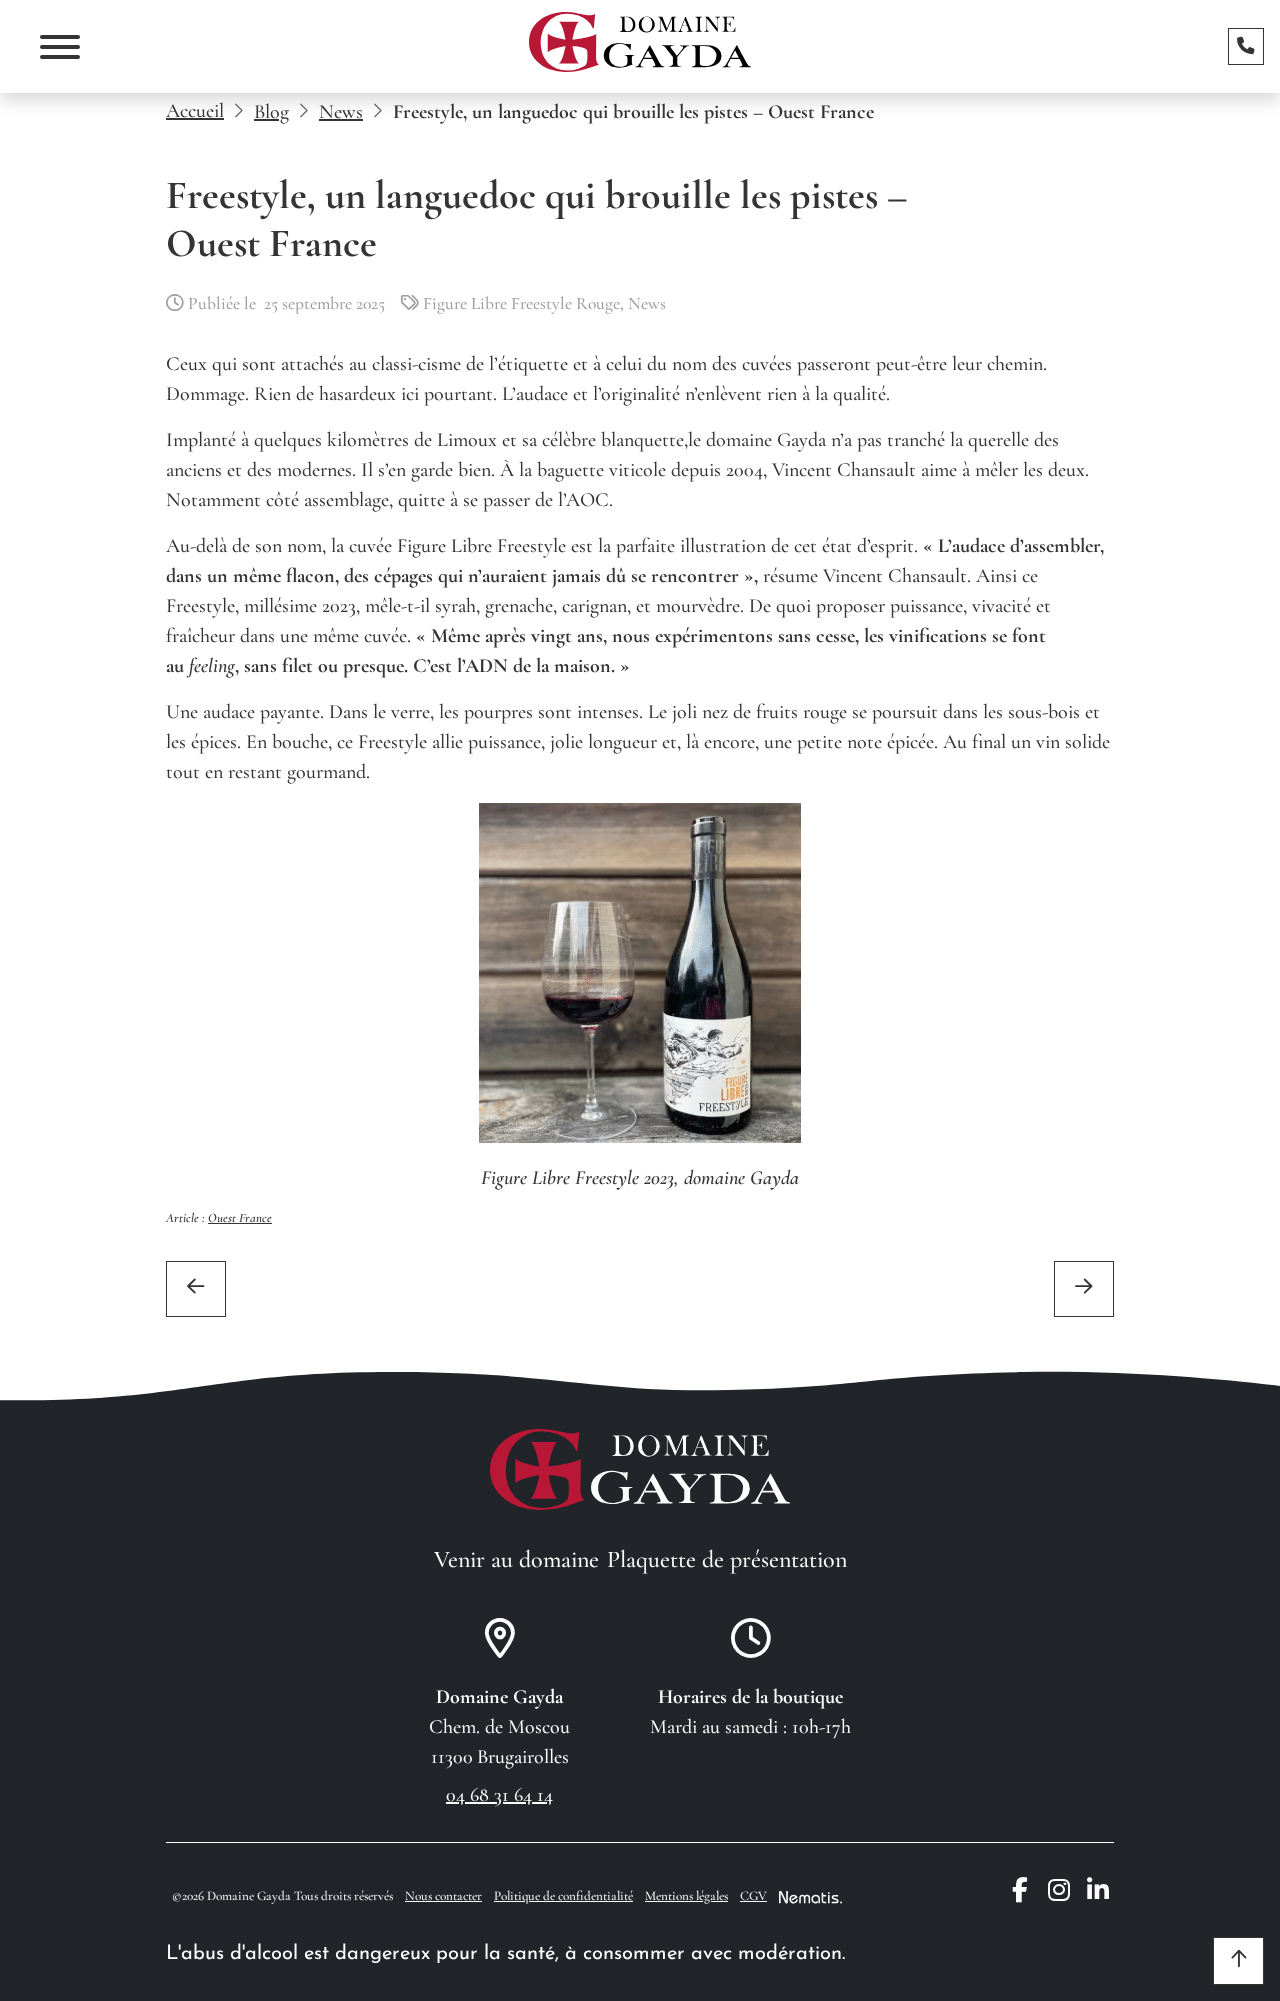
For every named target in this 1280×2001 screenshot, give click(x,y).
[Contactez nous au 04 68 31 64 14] (1246, 46)
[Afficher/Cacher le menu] (60, 47)
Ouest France (240, 1218)
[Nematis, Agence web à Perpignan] (810, 1897)
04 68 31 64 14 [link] (499, 1795)
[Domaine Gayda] (640, 42)
